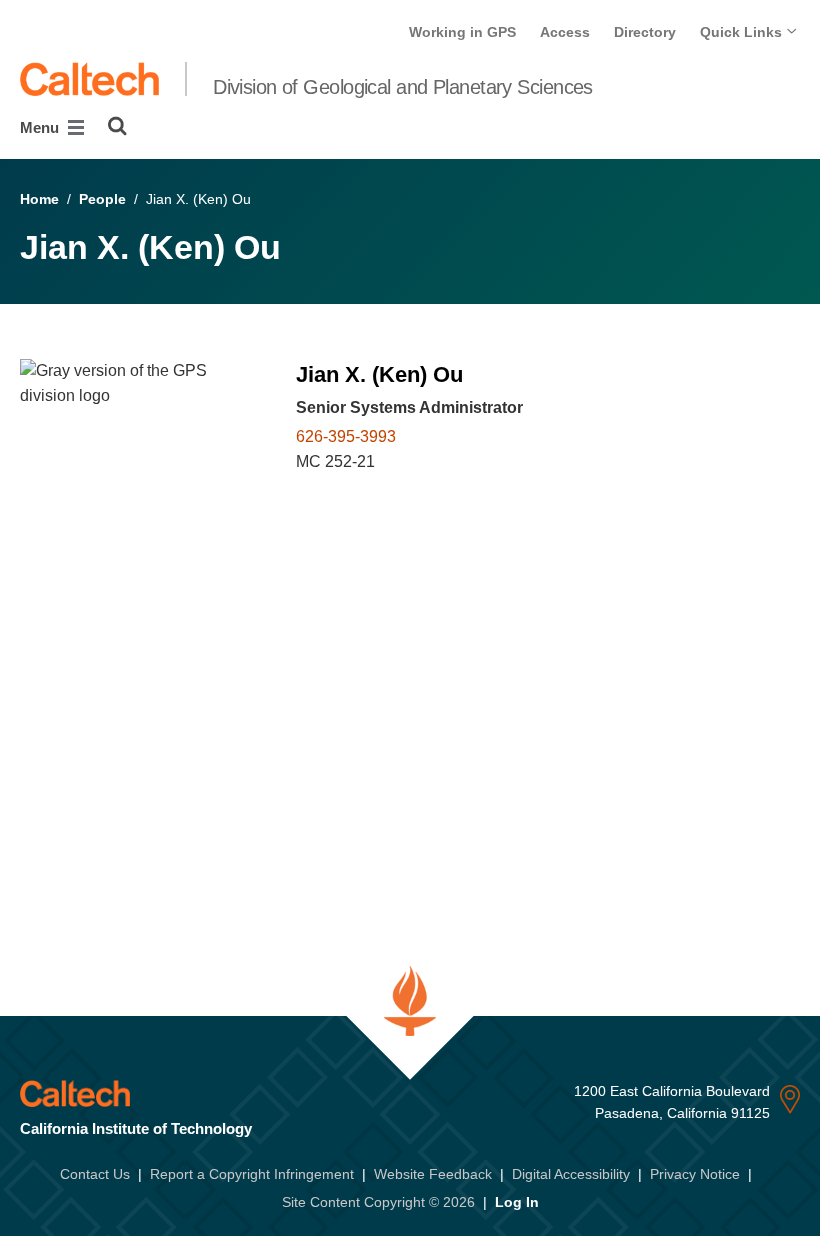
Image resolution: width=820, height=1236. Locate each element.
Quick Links (743, 32)
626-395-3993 (346, 436)
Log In (517, 1202)
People (102, 199)
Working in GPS (462, 32)
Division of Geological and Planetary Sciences (403, 87)
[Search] (117, 126)
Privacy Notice (695, 1174)
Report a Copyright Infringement (252, 1174)
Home (39, 199)
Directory (645, 32)
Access (565, 32)
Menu (41, 127)
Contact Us (95, 1174)
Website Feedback (433, 1174)
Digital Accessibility (571, 1174)
